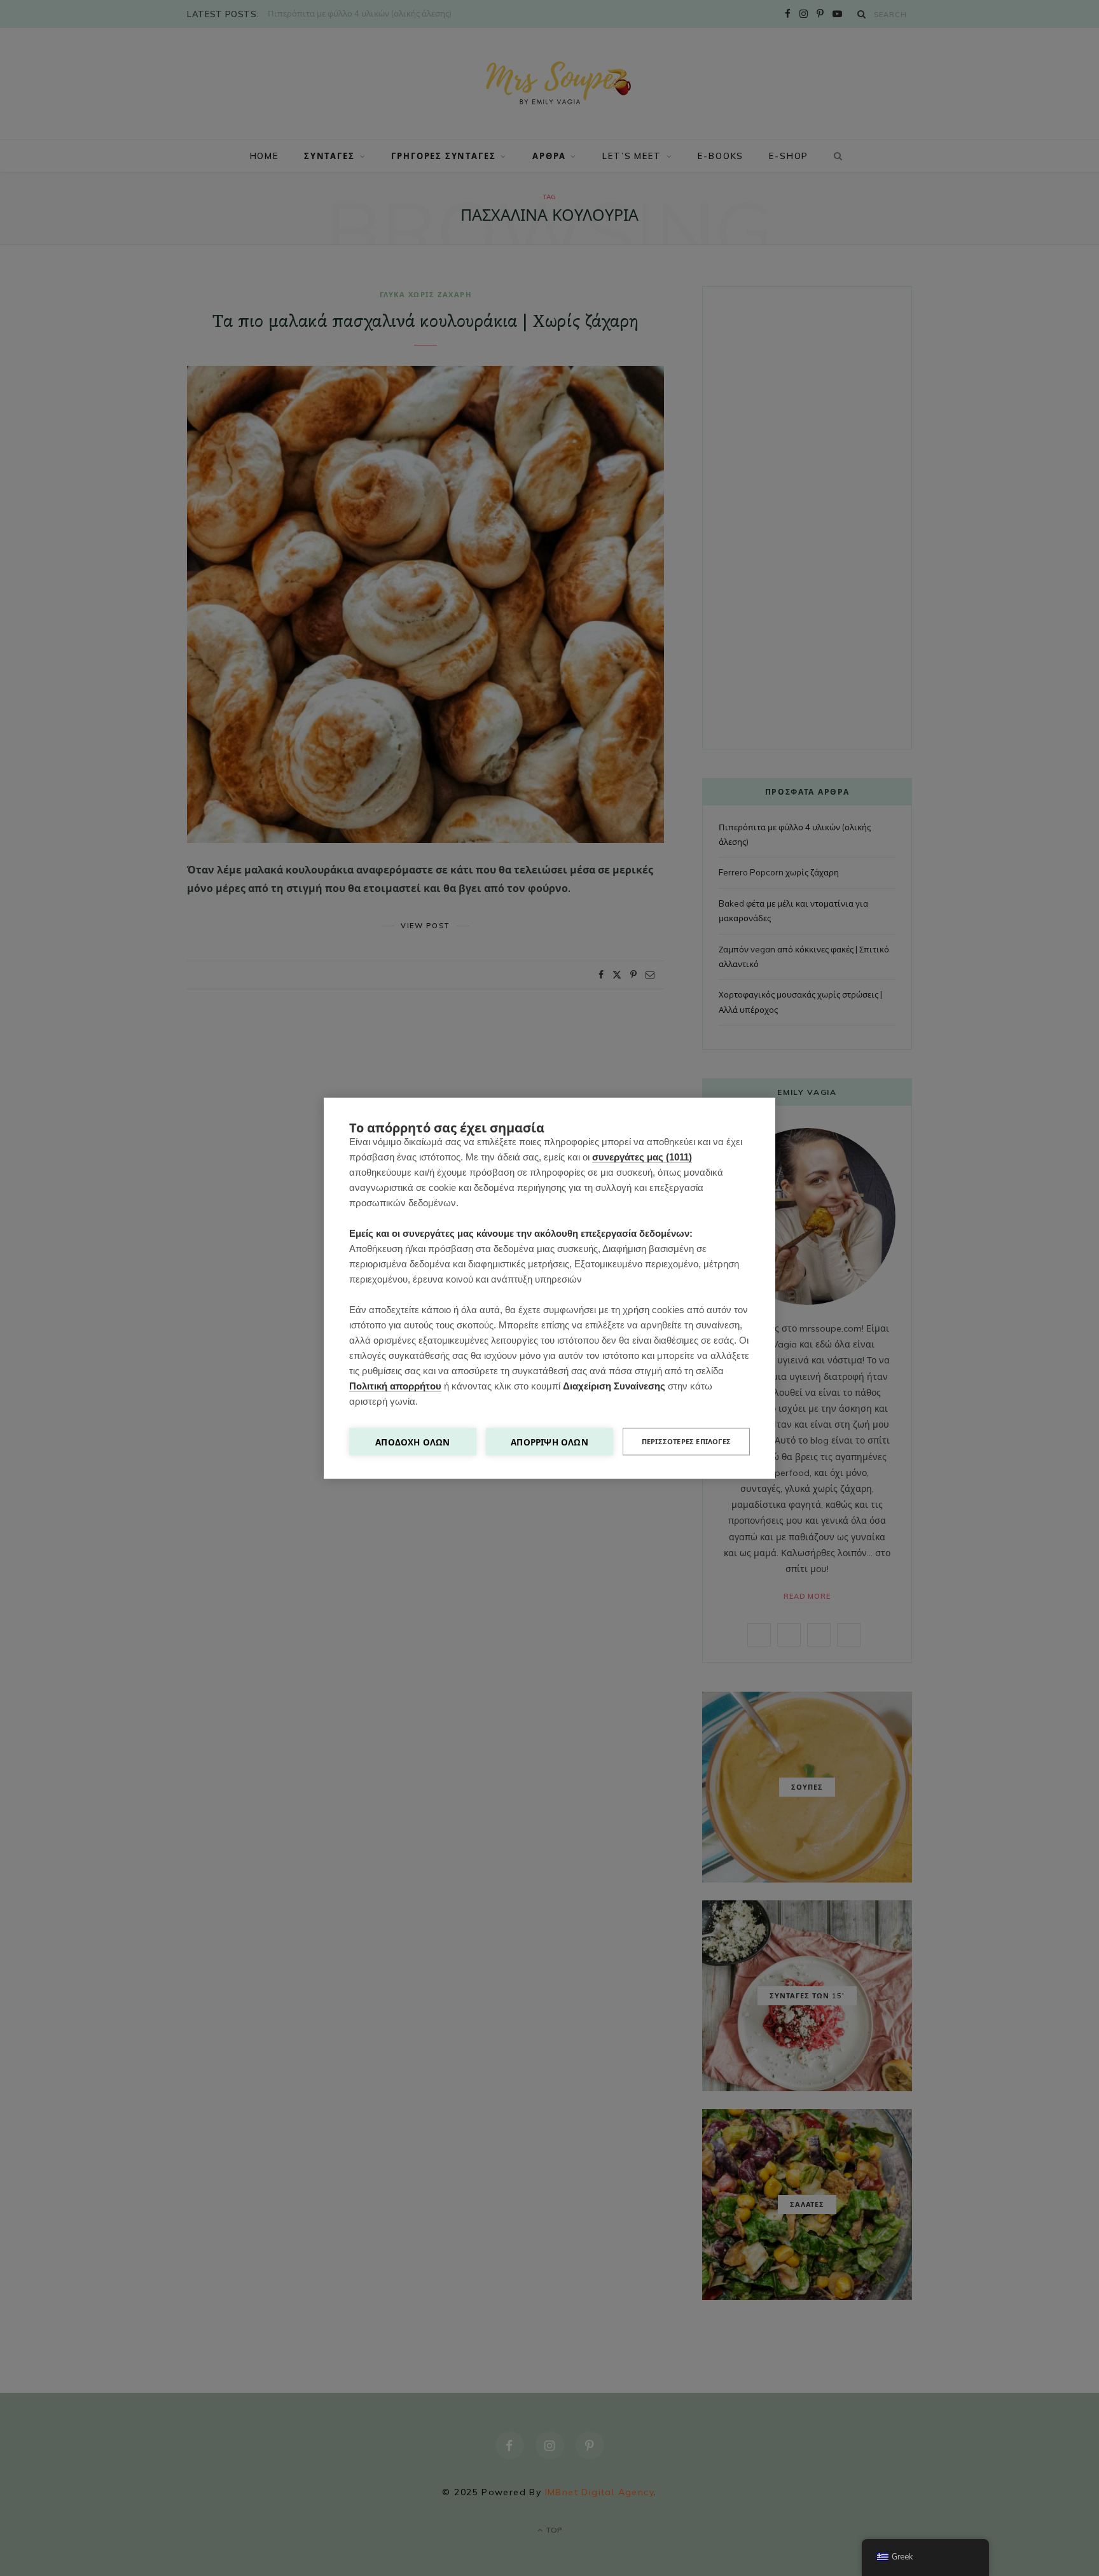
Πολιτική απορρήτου (395, 1385)
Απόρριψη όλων (549, 1441)
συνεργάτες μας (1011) (642, 1156)
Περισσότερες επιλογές (686, 1441)
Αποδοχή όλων (412, 1441)
